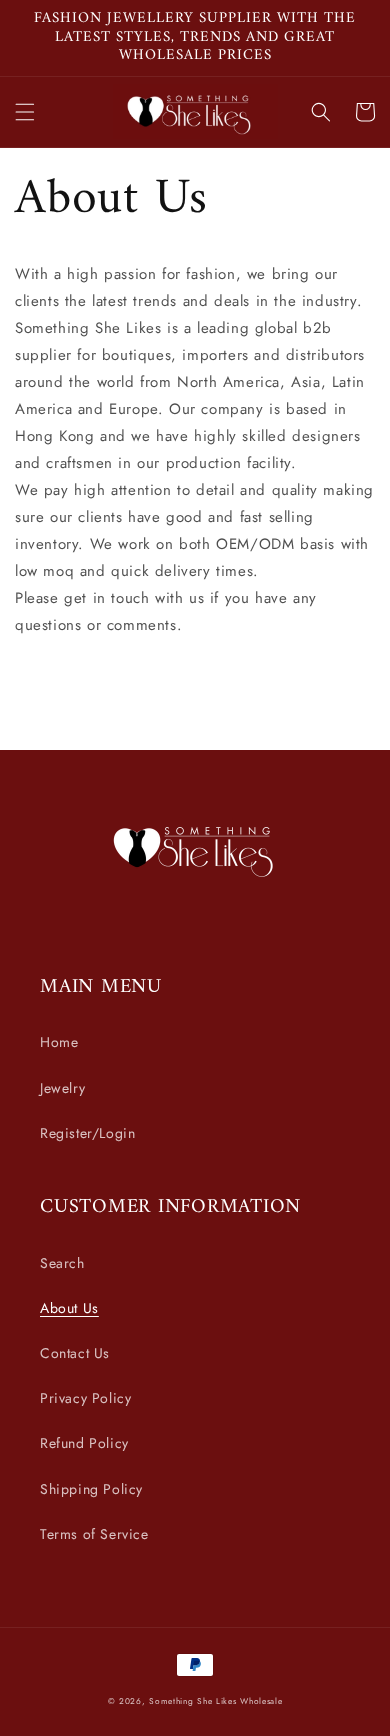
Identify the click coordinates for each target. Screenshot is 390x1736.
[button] (25, 112)
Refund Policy (84, 1443)
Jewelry (62, 1088)
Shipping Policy (91, 1489)
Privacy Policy (85, 1398)
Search (62, 1263)
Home (59, 1042)
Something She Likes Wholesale (215, 1701)
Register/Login (87, 1133)
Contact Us (75, 1353)
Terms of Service (94, 1534)
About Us (69, 1308)
